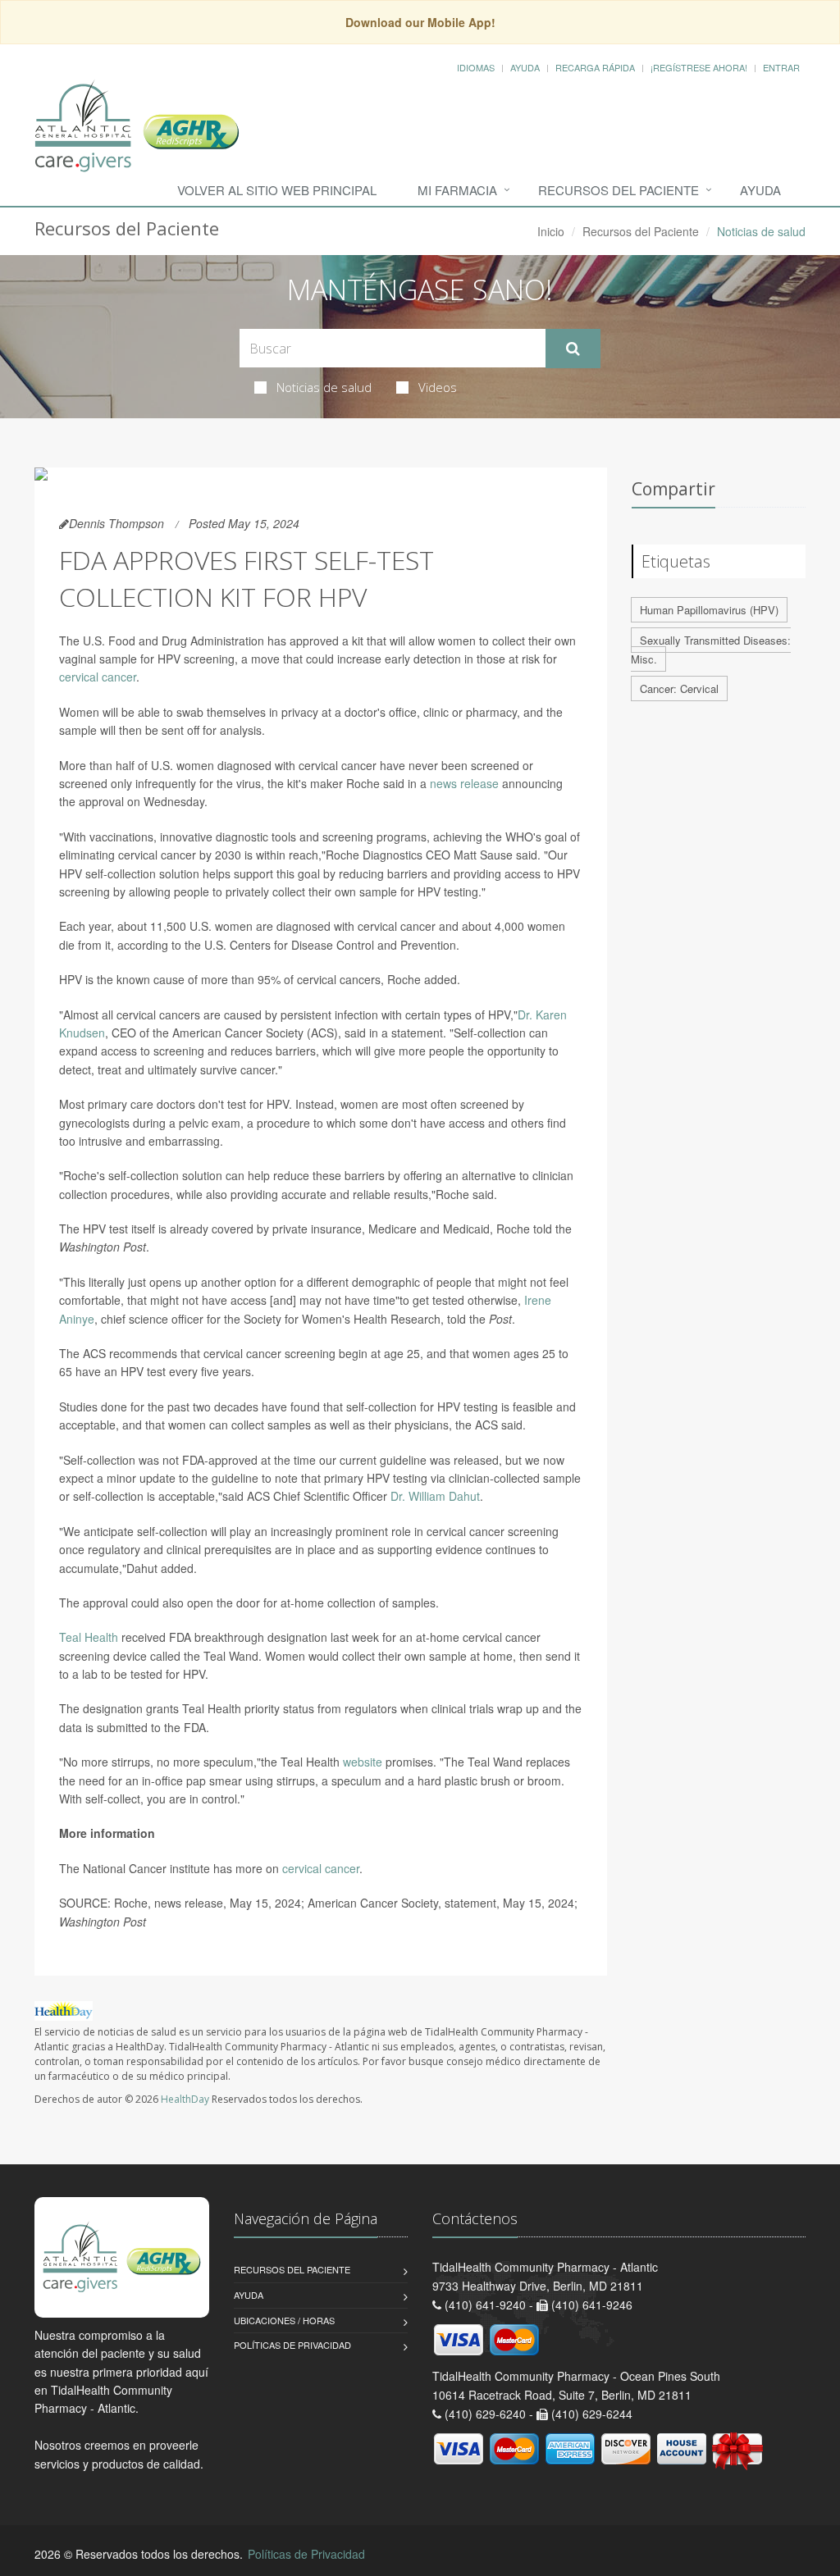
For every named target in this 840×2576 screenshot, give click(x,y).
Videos (438, 387)
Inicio (551, 231)
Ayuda (525, 67)
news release (464, 783)
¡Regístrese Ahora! (699, 67)
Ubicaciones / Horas (284, 2320)
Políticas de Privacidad (292, 2345)
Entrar (781, 67)
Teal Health (89, 1637)
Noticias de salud (324, 387)
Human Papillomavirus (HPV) (709, 610)
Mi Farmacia (457, 190)
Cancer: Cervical (679, 688)
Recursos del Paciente (619, 190)
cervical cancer (98, 677)
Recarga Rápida (595, 67)
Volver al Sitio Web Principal (277, 190)
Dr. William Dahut (435, 1496)
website (363, 1762)
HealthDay (185, 2099)
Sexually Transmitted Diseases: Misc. (711, 650)
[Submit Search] (573, 349)
